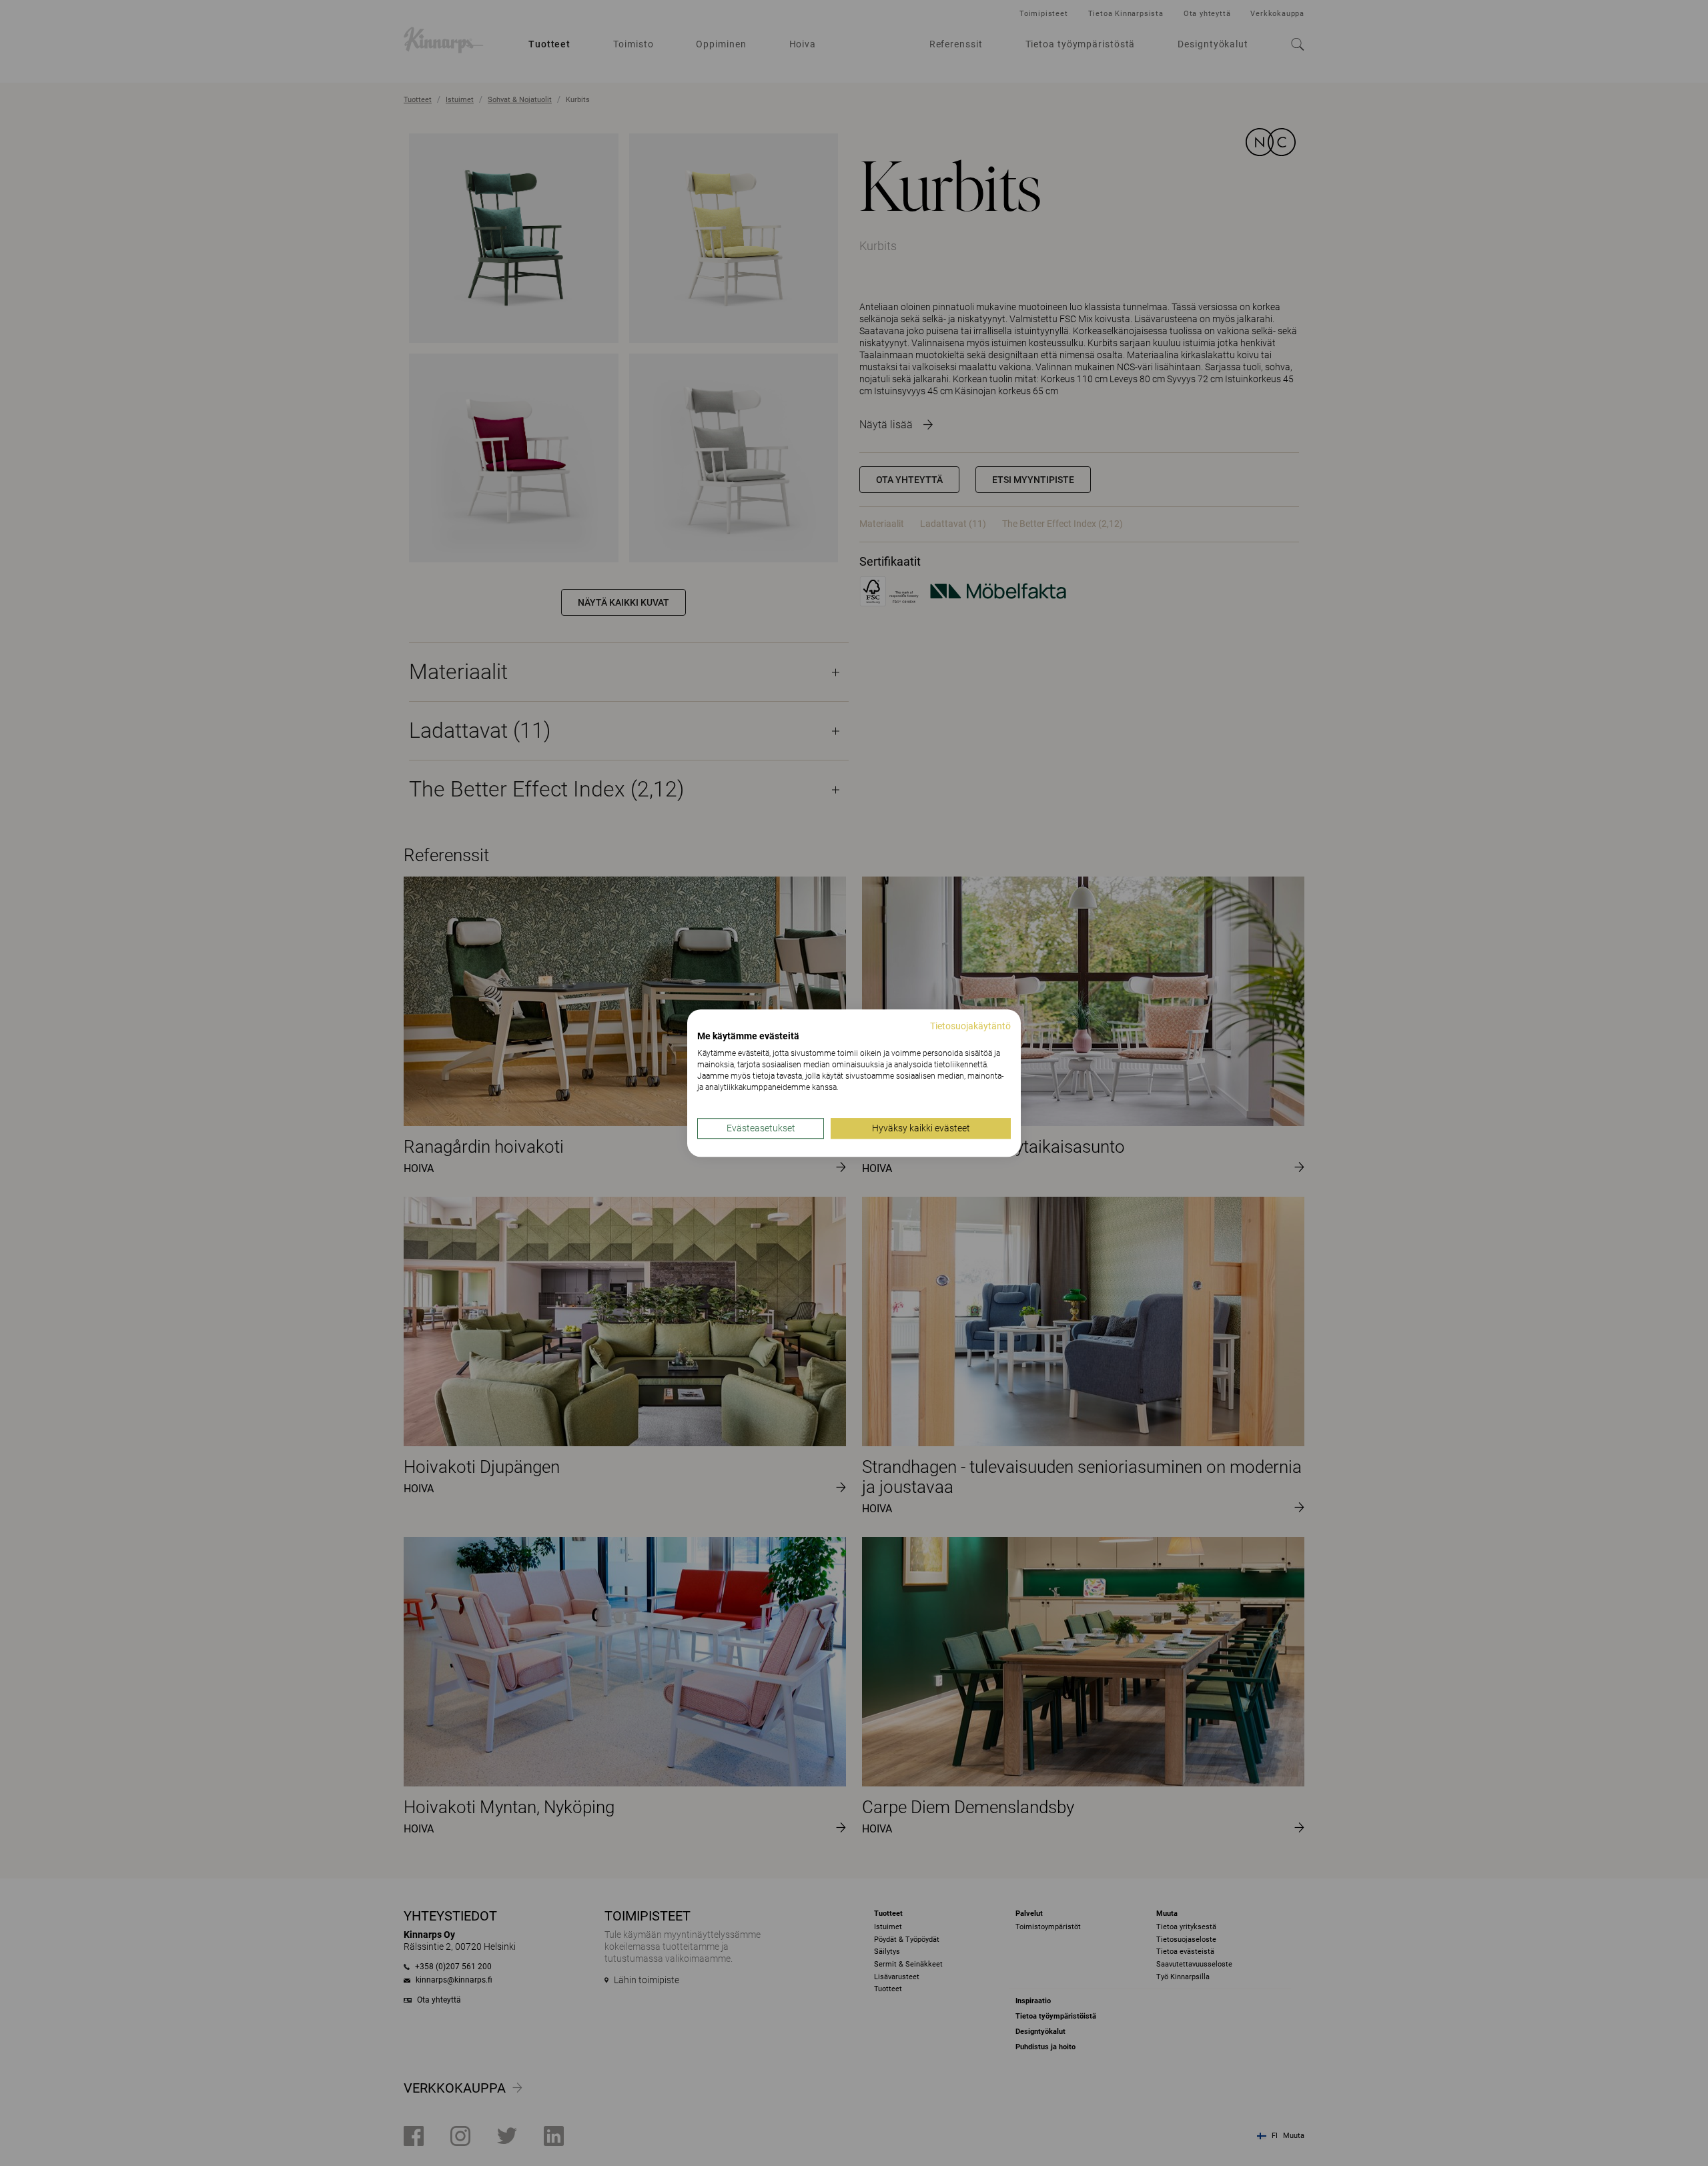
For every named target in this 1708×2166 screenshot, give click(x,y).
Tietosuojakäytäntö (970, 1026)
